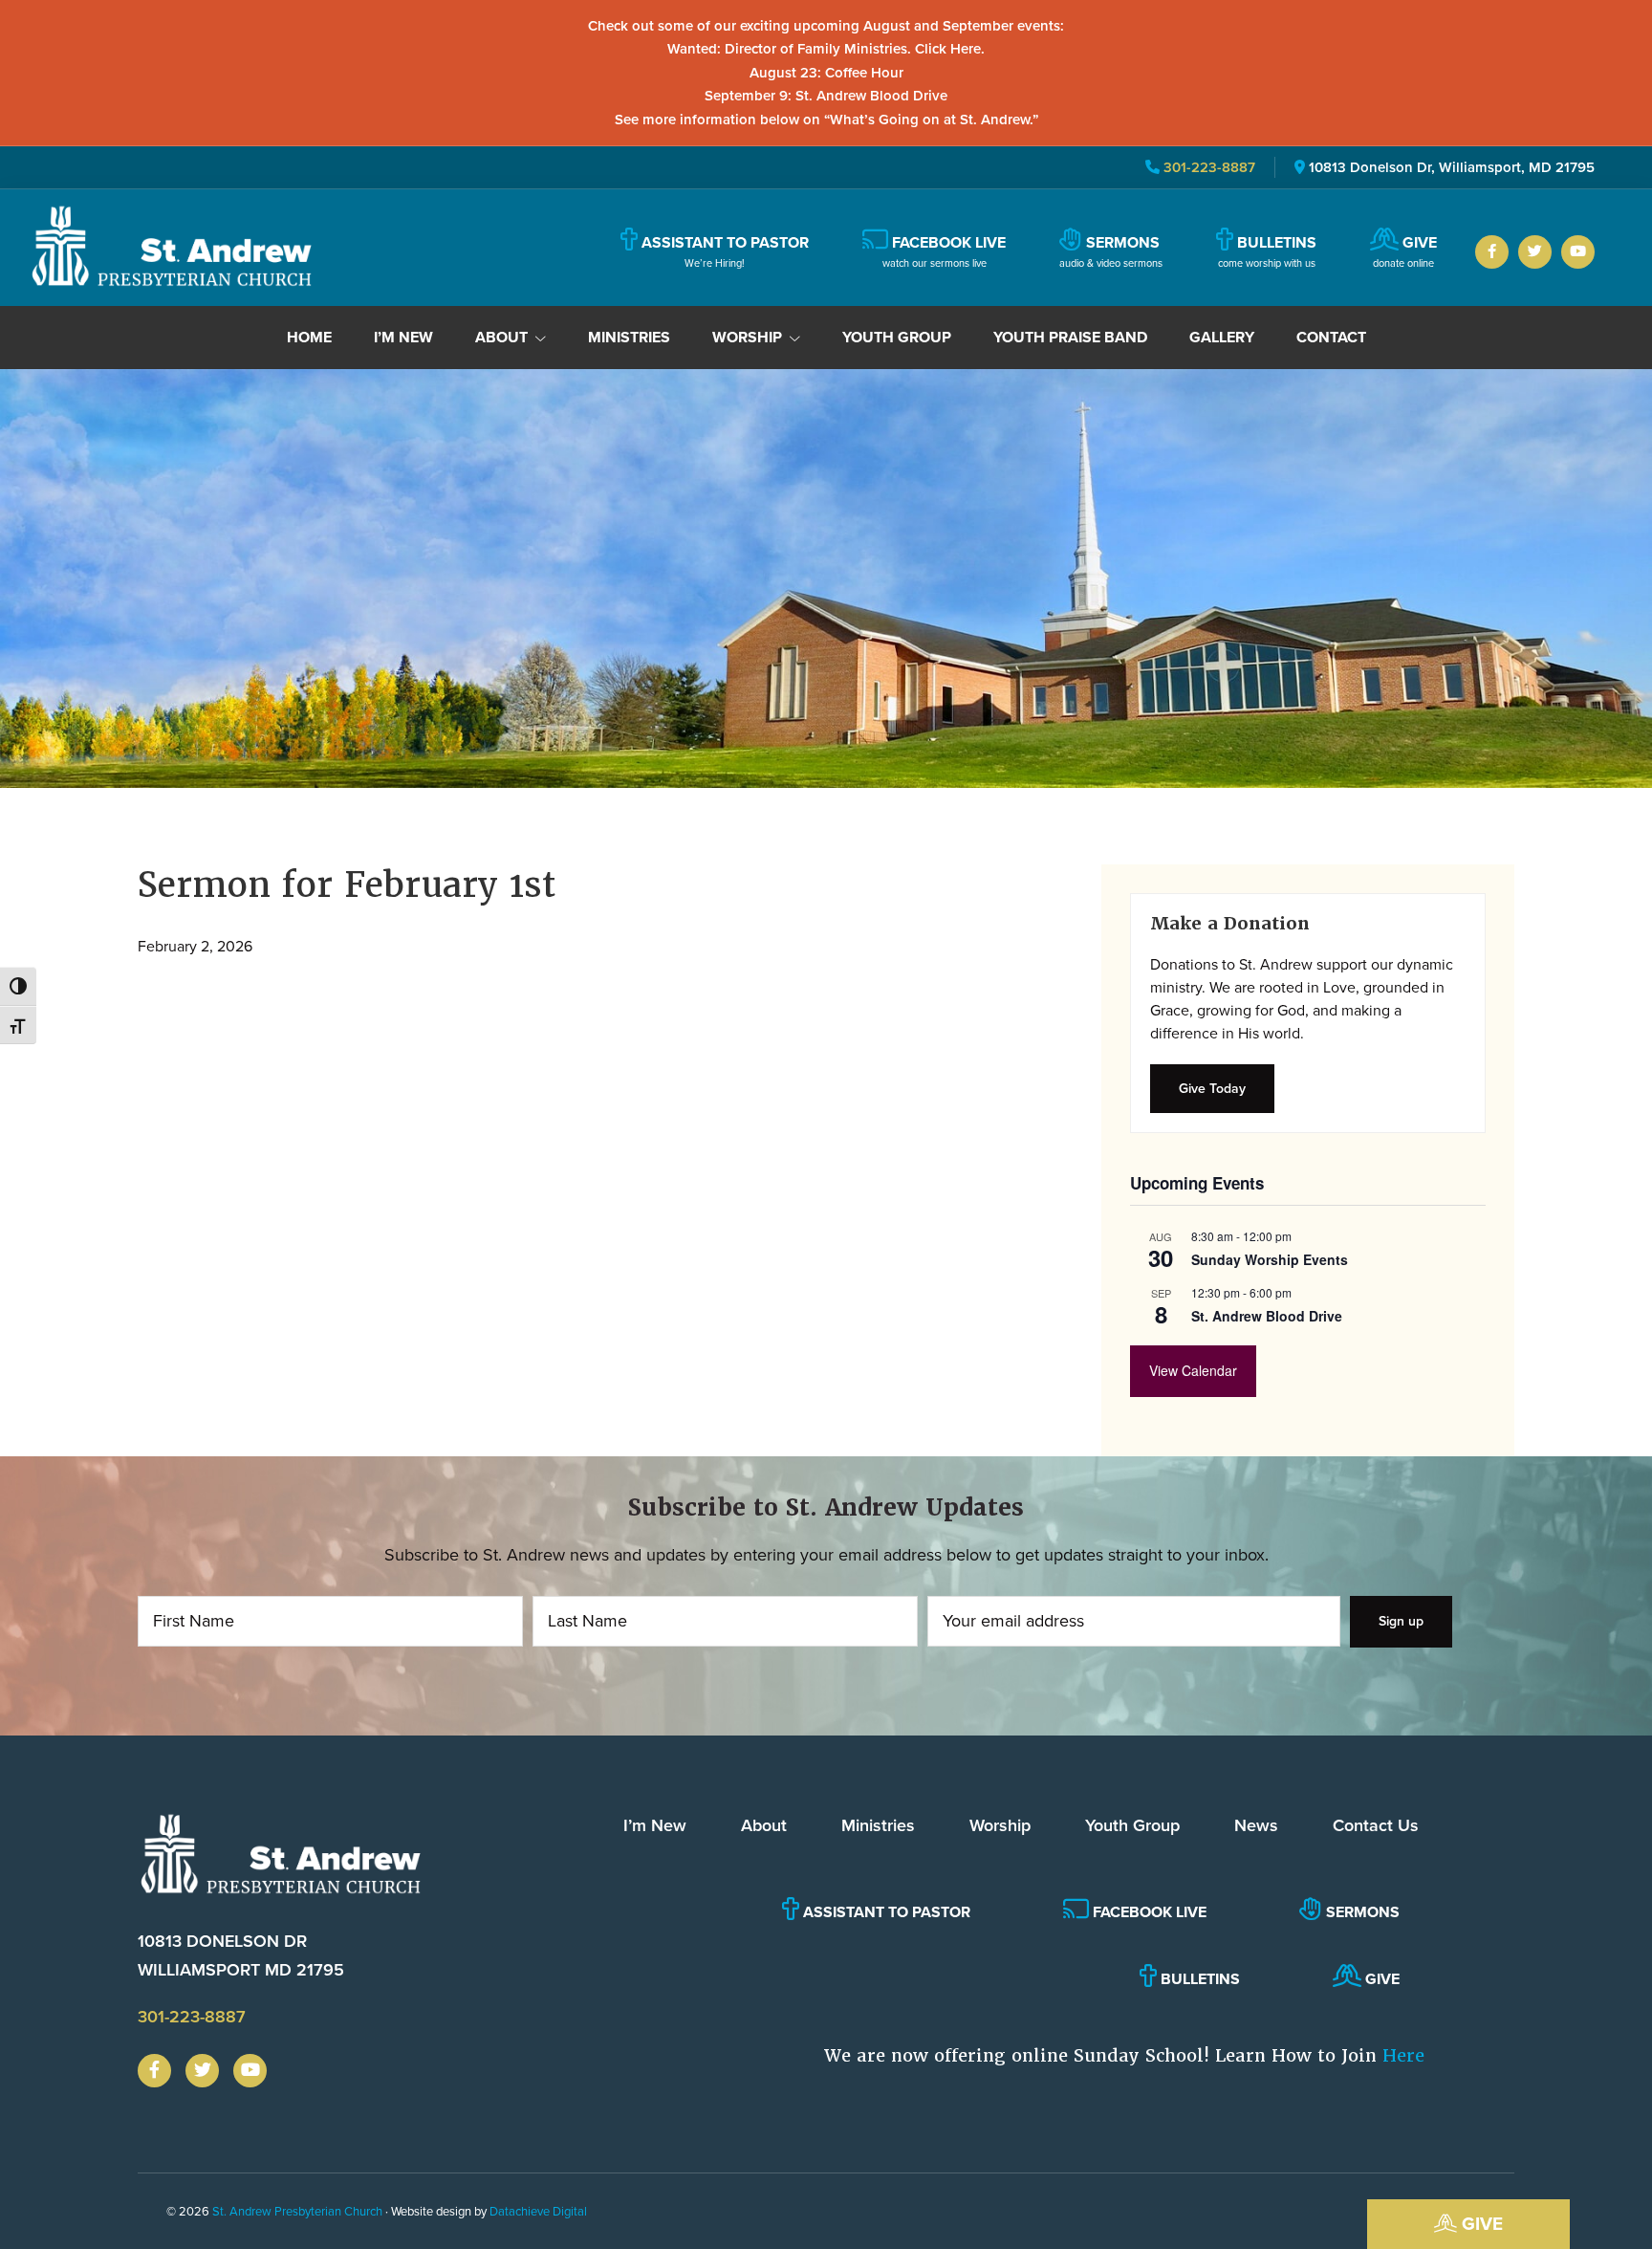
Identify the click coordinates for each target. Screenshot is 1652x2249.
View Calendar (1193, 1370)
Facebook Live (1148, 1912)
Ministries (878, 1825)
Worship (1000, 1825)
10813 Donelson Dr (241, 1955)
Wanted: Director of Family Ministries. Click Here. (826, 49)
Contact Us (1376, 1825)
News (1256, 1825)
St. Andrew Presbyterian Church (297, 2211)
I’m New (655, 1825)
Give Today (1212, 1089)
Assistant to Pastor (885, 1912)
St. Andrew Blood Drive (1267, 1316)
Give (1480, 2224)
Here (1403, 2055)
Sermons (1361, 1912)
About (764, 1825)
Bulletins (1198, 1979)
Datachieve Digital (538, 2211)
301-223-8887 (1207, 167)
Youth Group (1132, 1825)
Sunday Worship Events (1270, 1259)
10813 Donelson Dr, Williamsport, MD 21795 (1452, 167)
